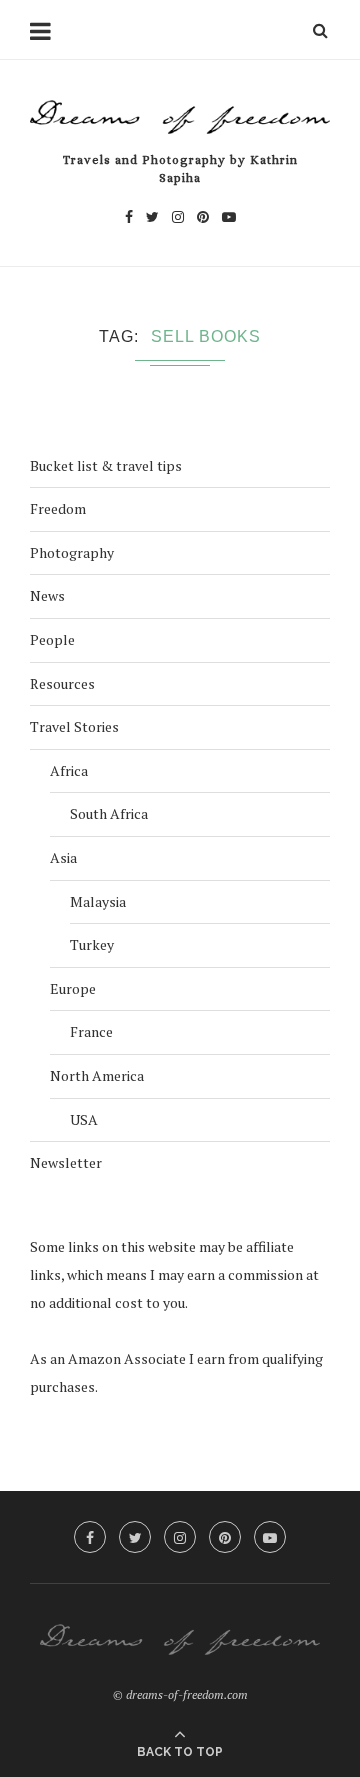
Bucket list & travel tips (106, 465)
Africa (69, 770)
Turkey (92, 944)
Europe (73, 988)
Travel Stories (74, 726)
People (52, 639)
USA (84, 1119)
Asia (63, 857)
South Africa (109, 813)
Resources (62, 683)
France (91, 1031)
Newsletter (66, 1162)
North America (97, 1075)
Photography (72, 552)
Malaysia (98, 901)
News (47, 595)
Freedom (58, 508)
